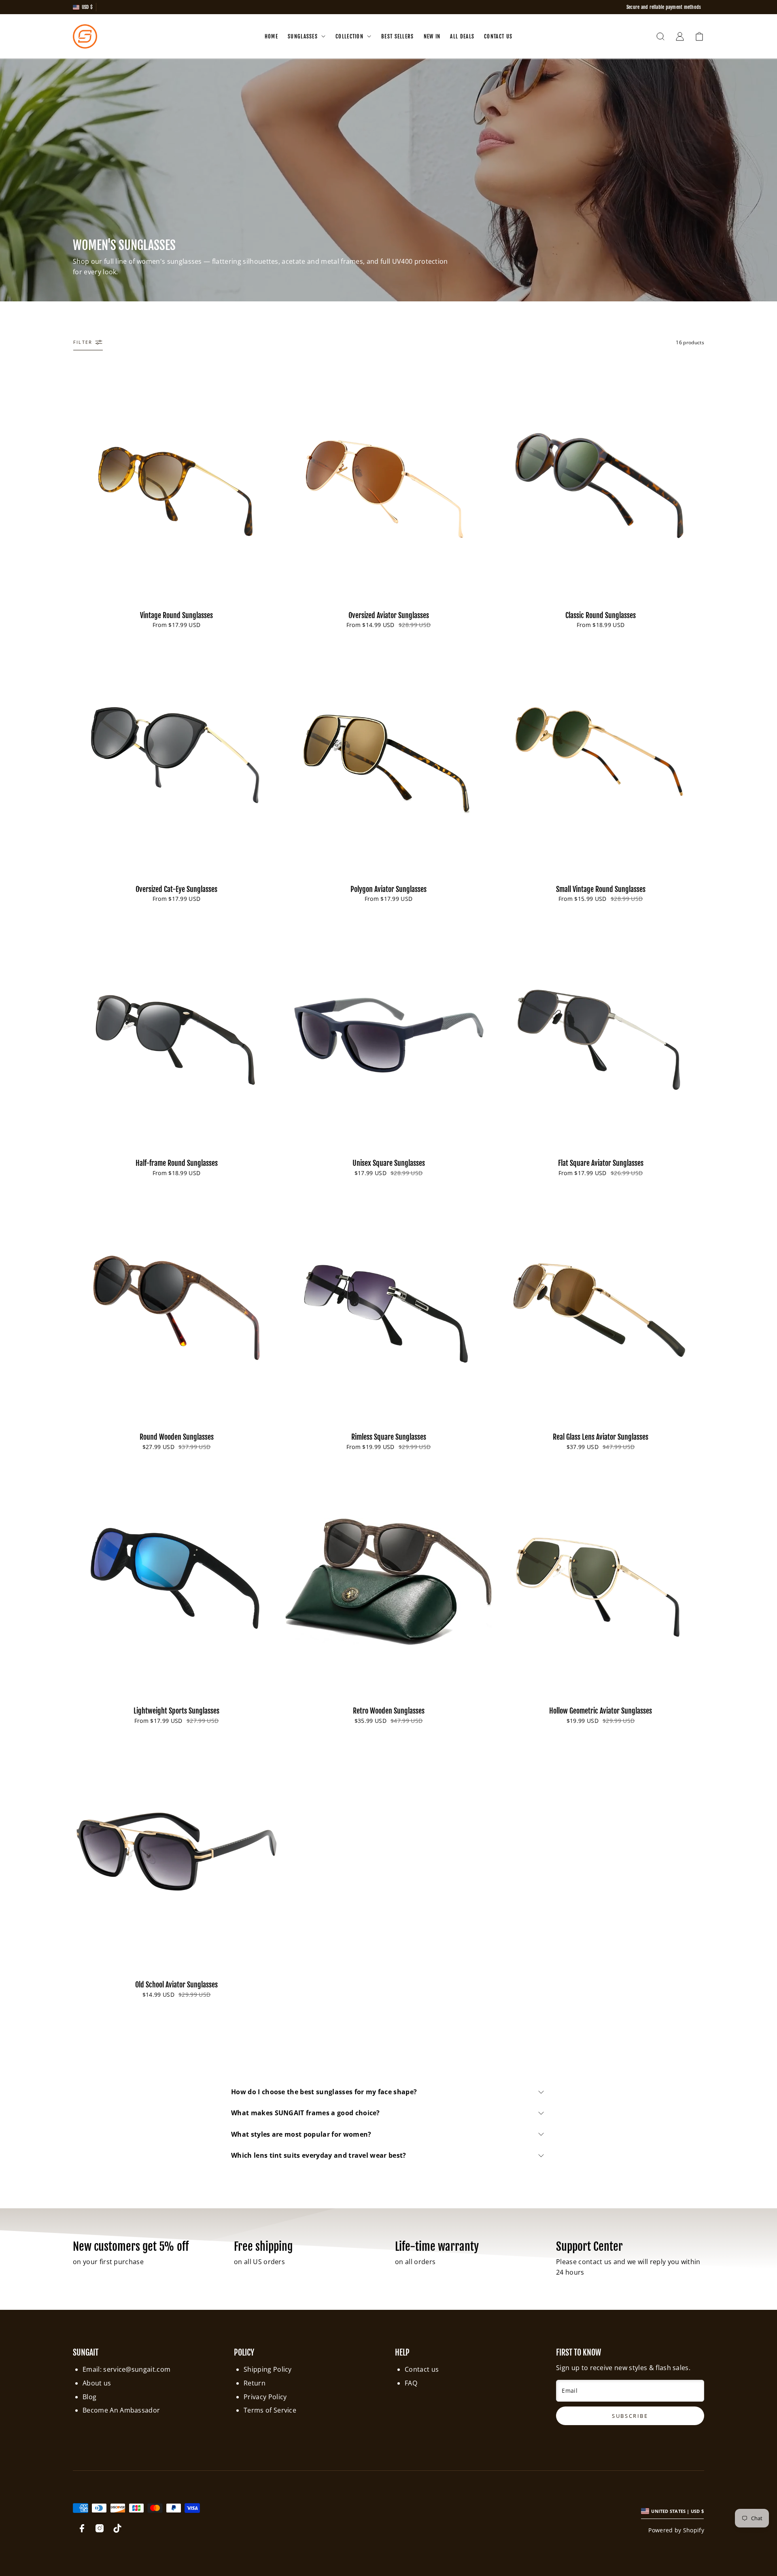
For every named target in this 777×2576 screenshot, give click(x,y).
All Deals (462, 36)
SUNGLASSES (303, 36)
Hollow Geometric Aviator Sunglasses (601, 1711)
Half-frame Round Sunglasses (177, 1163)
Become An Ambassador (121, 2410)
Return (255, 2383)
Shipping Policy (268, 2369)
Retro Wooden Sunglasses (389, 1711)
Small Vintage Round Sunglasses (601, 889)
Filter (83, 342)
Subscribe (655, 2526)
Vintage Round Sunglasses (176, 615)
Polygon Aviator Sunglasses (388, 889)
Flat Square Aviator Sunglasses (601, 1163)
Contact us (422, 2369)
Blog (89, 2397)
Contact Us (498, 36)
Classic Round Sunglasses (601, 615)
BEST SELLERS (398, 36)
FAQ (411, 2383)
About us (97, 2383)
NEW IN (432, 36)
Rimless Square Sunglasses (389, 1437)
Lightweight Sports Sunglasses (176, 1711)
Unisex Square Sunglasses (389, 1163)
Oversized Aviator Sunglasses (389, 615)
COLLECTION (349, 36)
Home (271, 36)
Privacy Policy (265, 2397)
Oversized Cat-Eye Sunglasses (176, 889)
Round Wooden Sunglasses (177, 1437)
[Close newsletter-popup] (753, 2391)
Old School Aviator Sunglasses (176, 1985)
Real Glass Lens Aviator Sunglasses (601, 1437)
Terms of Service (270, 2410)
